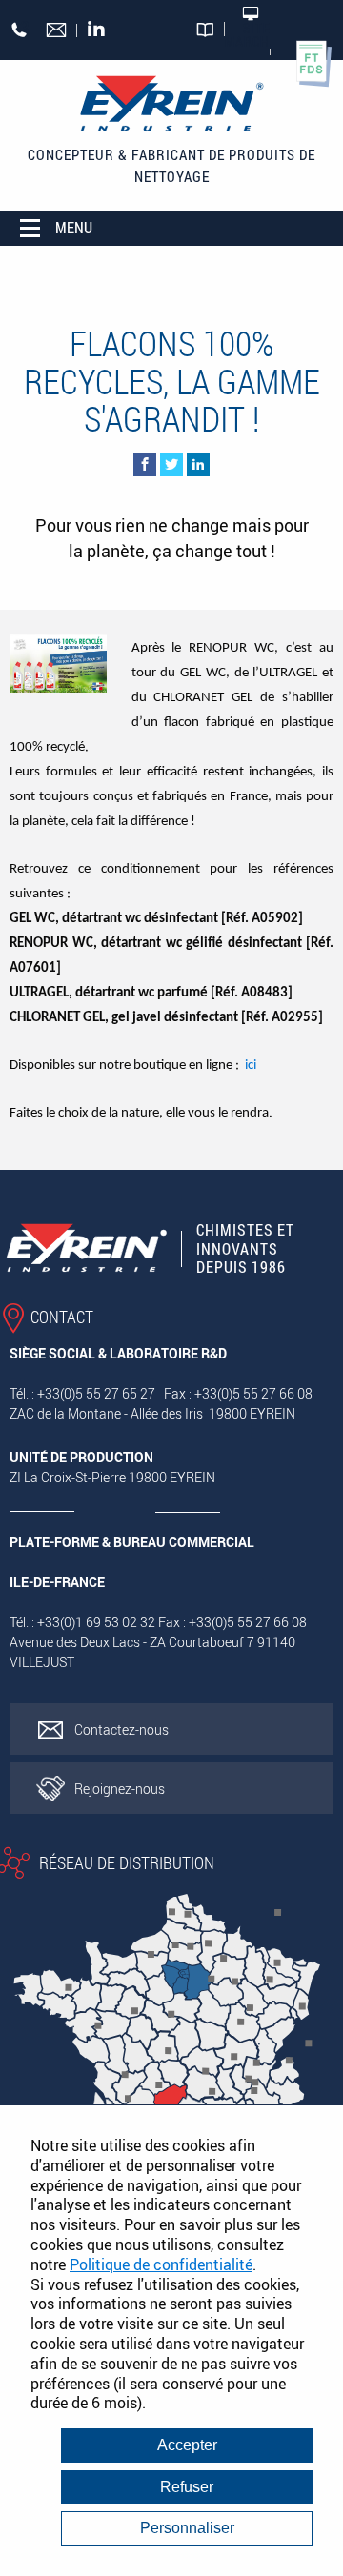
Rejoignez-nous (120, 1789)
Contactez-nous (121, 1730)
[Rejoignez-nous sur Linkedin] (101, 30)
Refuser (187, 2487)
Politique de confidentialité (161, 2264)
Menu (74, 228)
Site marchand (248, 35)
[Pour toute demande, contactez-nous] (58, 31)
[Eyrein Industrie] (171, 104)
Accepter (187, 2445)
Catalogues (207, 37)
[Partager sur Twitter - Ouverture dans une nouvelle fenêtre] (171, 465)
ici (251, 1066)
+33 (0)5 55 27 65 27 (20, 27)
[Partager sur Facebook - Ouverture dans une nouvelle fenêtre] (145, 465)
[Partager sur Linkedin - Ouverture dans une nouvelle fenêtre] (198, 465)
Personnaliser (187, 2528)
